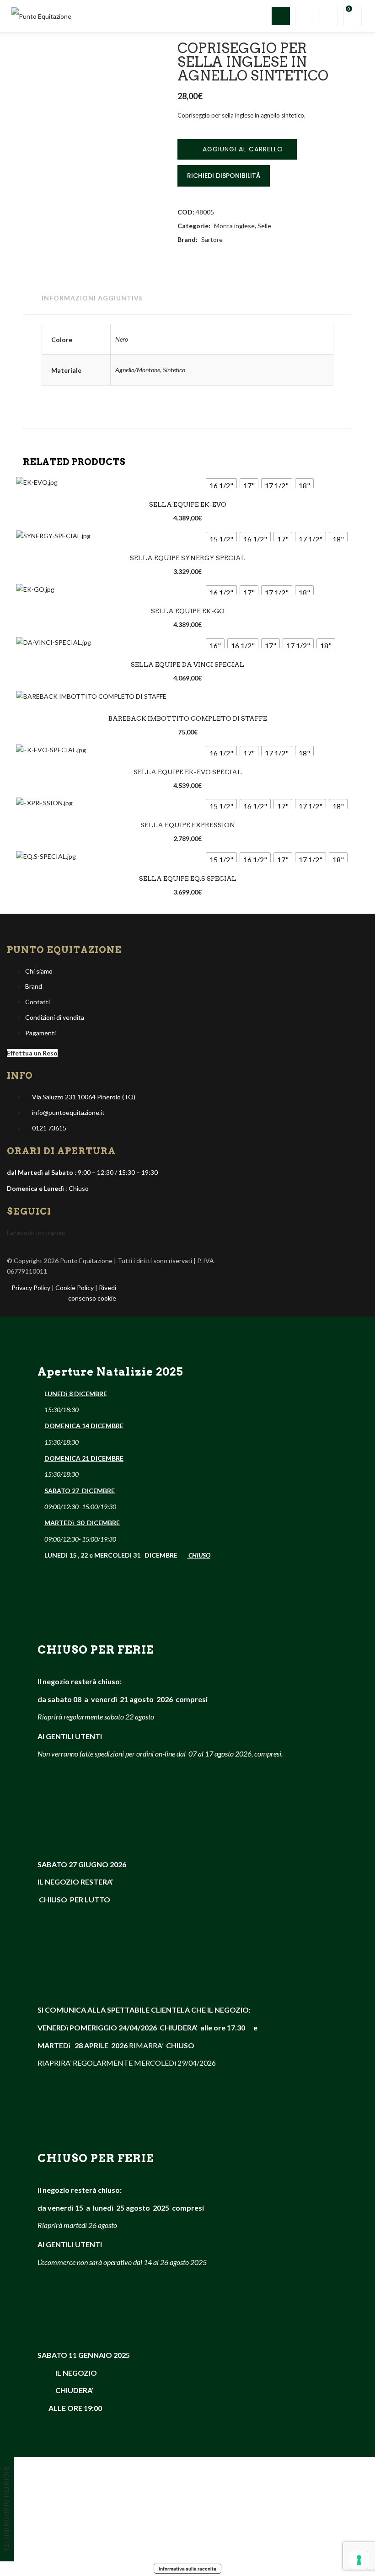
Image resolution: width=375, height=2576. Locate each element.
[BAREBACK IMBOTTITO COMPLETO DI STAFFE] (91, 696)
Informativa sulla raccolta (187, 2569)
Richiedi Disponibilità (224, 176)
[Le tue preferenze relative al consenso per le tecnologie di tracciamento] (359, 2560)
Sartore (212, 239)
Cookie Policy (75, 1288)
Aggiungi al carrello (243, 149)
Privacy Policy (31, 1288)
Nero (122, 339)
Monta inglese (234, 226)
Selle (264, 226)
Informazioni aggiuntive (92, 298)
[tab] (90, 298)
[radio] (221, 486)
